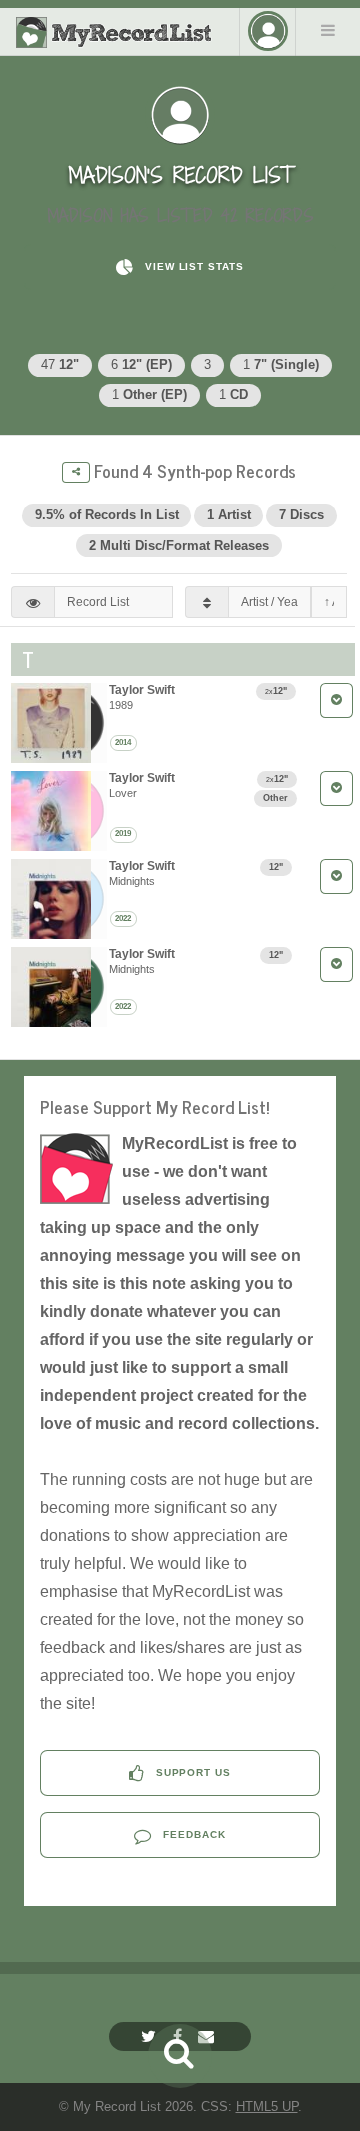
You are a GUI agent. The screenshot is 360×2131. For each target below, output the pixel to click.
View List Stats (192, 266)
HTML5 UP (267, 2106)
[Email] (208, 2036)
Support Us (192, 1772)
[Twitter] (151, 2036)
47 (60, 364)
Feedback (192, 1834)
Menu (328, 30)
